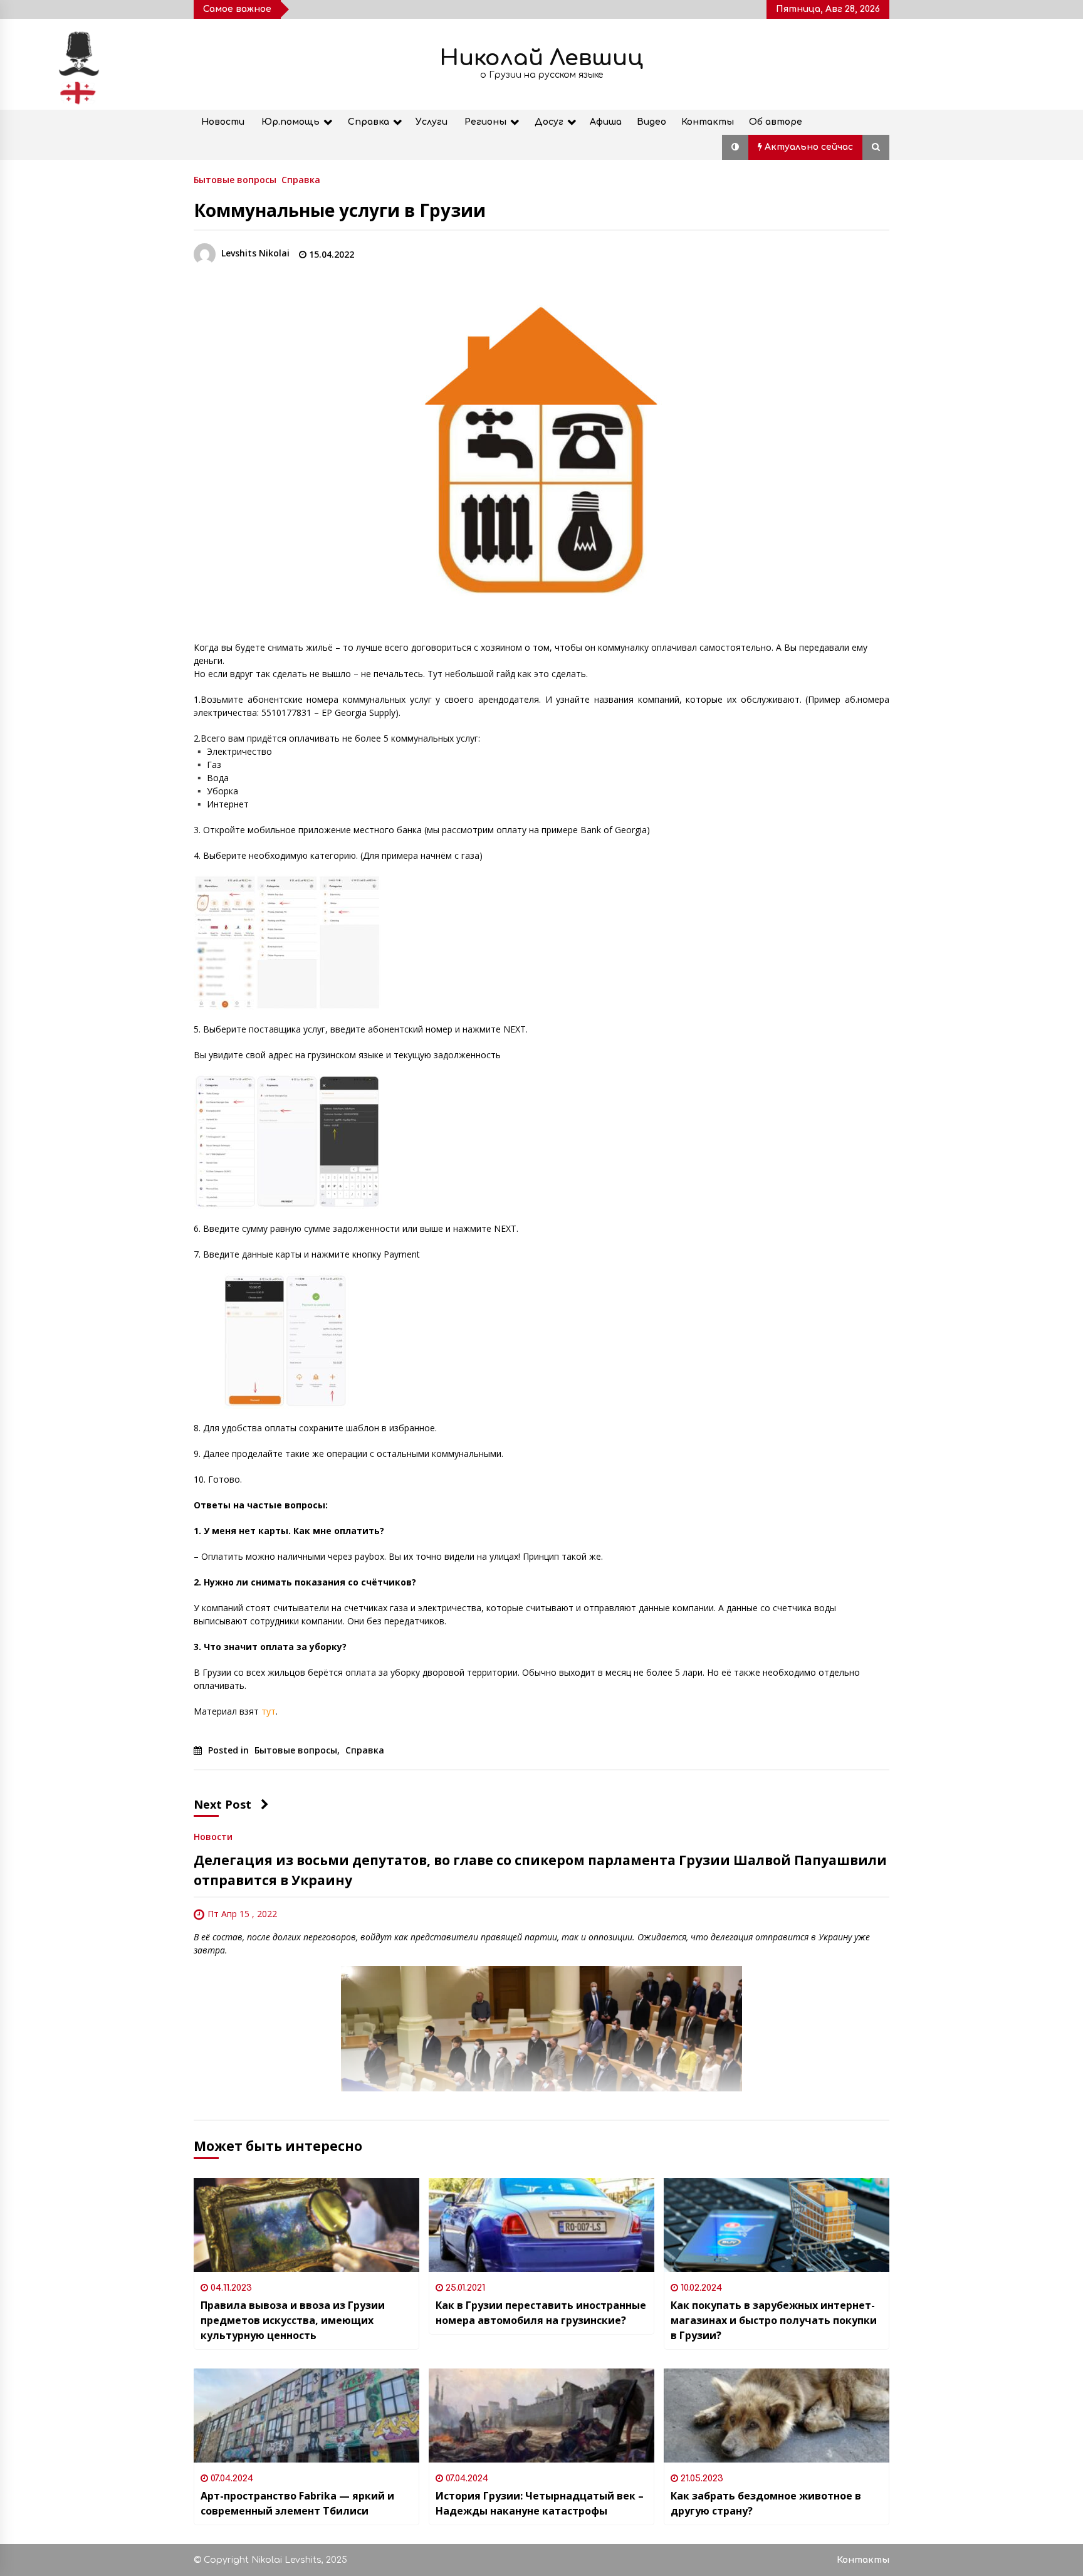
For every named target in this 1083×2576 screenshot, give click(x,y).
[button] (735, 147)
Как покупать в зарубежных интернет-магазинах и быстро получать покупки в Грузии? (774, 2320)
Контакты (708, 122)
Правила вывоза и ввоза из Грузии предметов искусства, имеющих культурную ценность (293, 2320)
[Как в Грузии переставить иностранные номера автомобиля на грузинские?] (541, 2225)
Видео (651, 122)
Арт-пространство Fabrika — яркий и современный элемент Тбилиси (297, 2503)
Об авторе (776, 122)
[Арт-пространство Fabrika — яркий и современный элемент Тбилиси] (306, 2416)
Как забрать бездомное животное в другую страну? (766, 2503)
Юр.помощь (290, 122)
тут (269, 1711)
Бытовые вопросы (235, 179)
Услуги (432, 122)
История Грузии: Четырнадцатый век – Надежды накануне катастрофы (540, 2503)
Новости (223, 122)
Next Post (222, 1804)
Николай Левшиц (541, 58)
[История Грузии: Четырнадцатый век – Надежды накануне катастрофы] (541, 2416)
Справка (369, 122)
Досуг (549, 122)
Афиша (606, 122)
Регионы (485, 122)
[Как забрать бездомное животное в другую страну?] (777, 2416)
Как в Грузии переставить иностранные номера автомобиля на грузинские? (541, 2313)
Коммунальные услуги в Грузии (340, 210)
